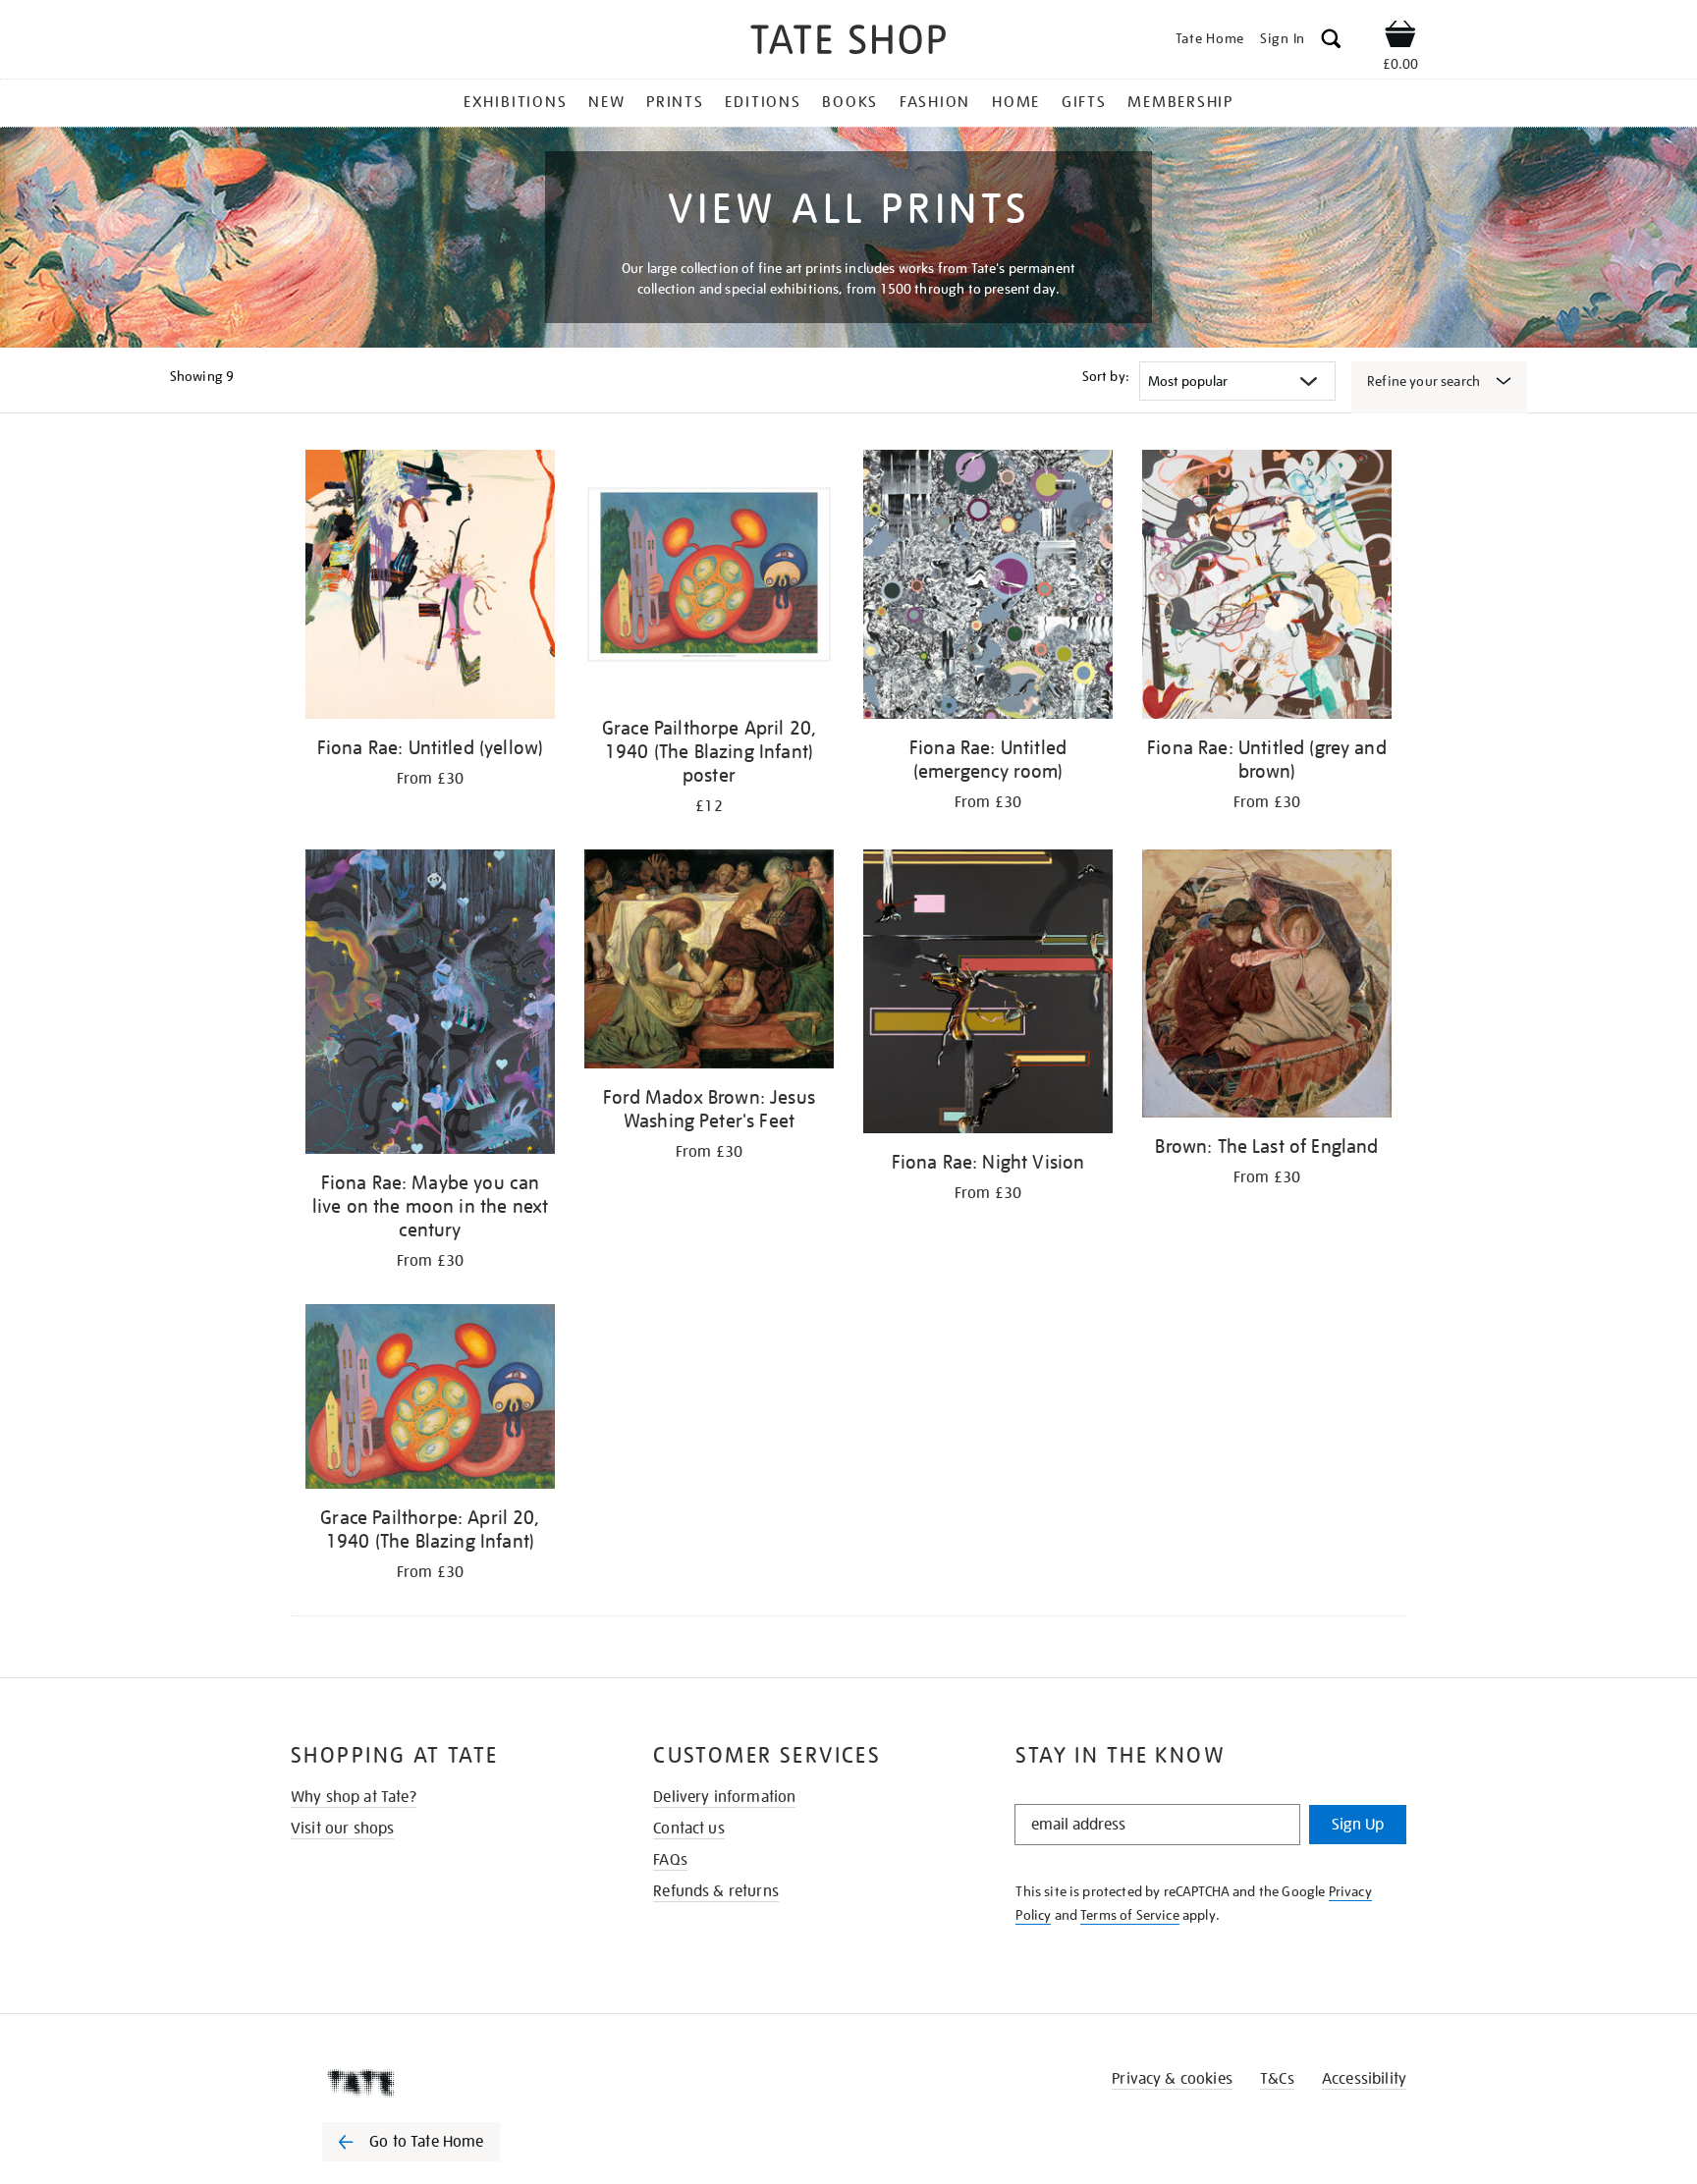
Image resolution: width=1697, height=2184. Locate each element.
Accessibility (1364, 2079)
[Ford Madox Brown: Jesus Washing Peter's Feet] (709, 962)
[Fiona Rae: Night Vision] (988, 995)
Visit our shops (342, 1829)
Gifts (1084, 102)
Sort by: (1106, 376)
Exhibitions (515, 102)
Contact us (689, 1829)
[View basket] (1400, 37)
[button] (1331, 42)
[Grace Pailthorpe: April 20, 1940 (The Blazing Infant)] (430, 1400)
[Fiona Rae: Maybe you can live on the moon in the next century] (430, 1005)
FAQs (670, 1860)
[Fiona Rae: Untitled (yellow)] (430, 588)
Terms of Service (1130, 1915)
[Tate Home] (446, 2083)
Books (850, 102)
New (606, 102)
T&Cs (1277, 2079)
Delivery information (724, 1797)
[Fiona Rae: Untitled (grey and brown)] (1267, 588)
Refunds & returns (716, 1891)
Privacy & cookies (1172, 2079)
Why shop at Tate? (354, 1797)
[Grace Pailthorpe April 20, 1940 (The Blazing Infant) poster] (709, 578)
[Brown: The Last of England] (1267, 987)
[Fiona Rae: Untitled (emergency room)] (988, 588)
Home (1016, 102)
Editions (763, 102)
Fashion (935, 102)
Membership (1180, 102)
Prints (675, 102)
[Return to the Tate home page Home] (848, 43)
